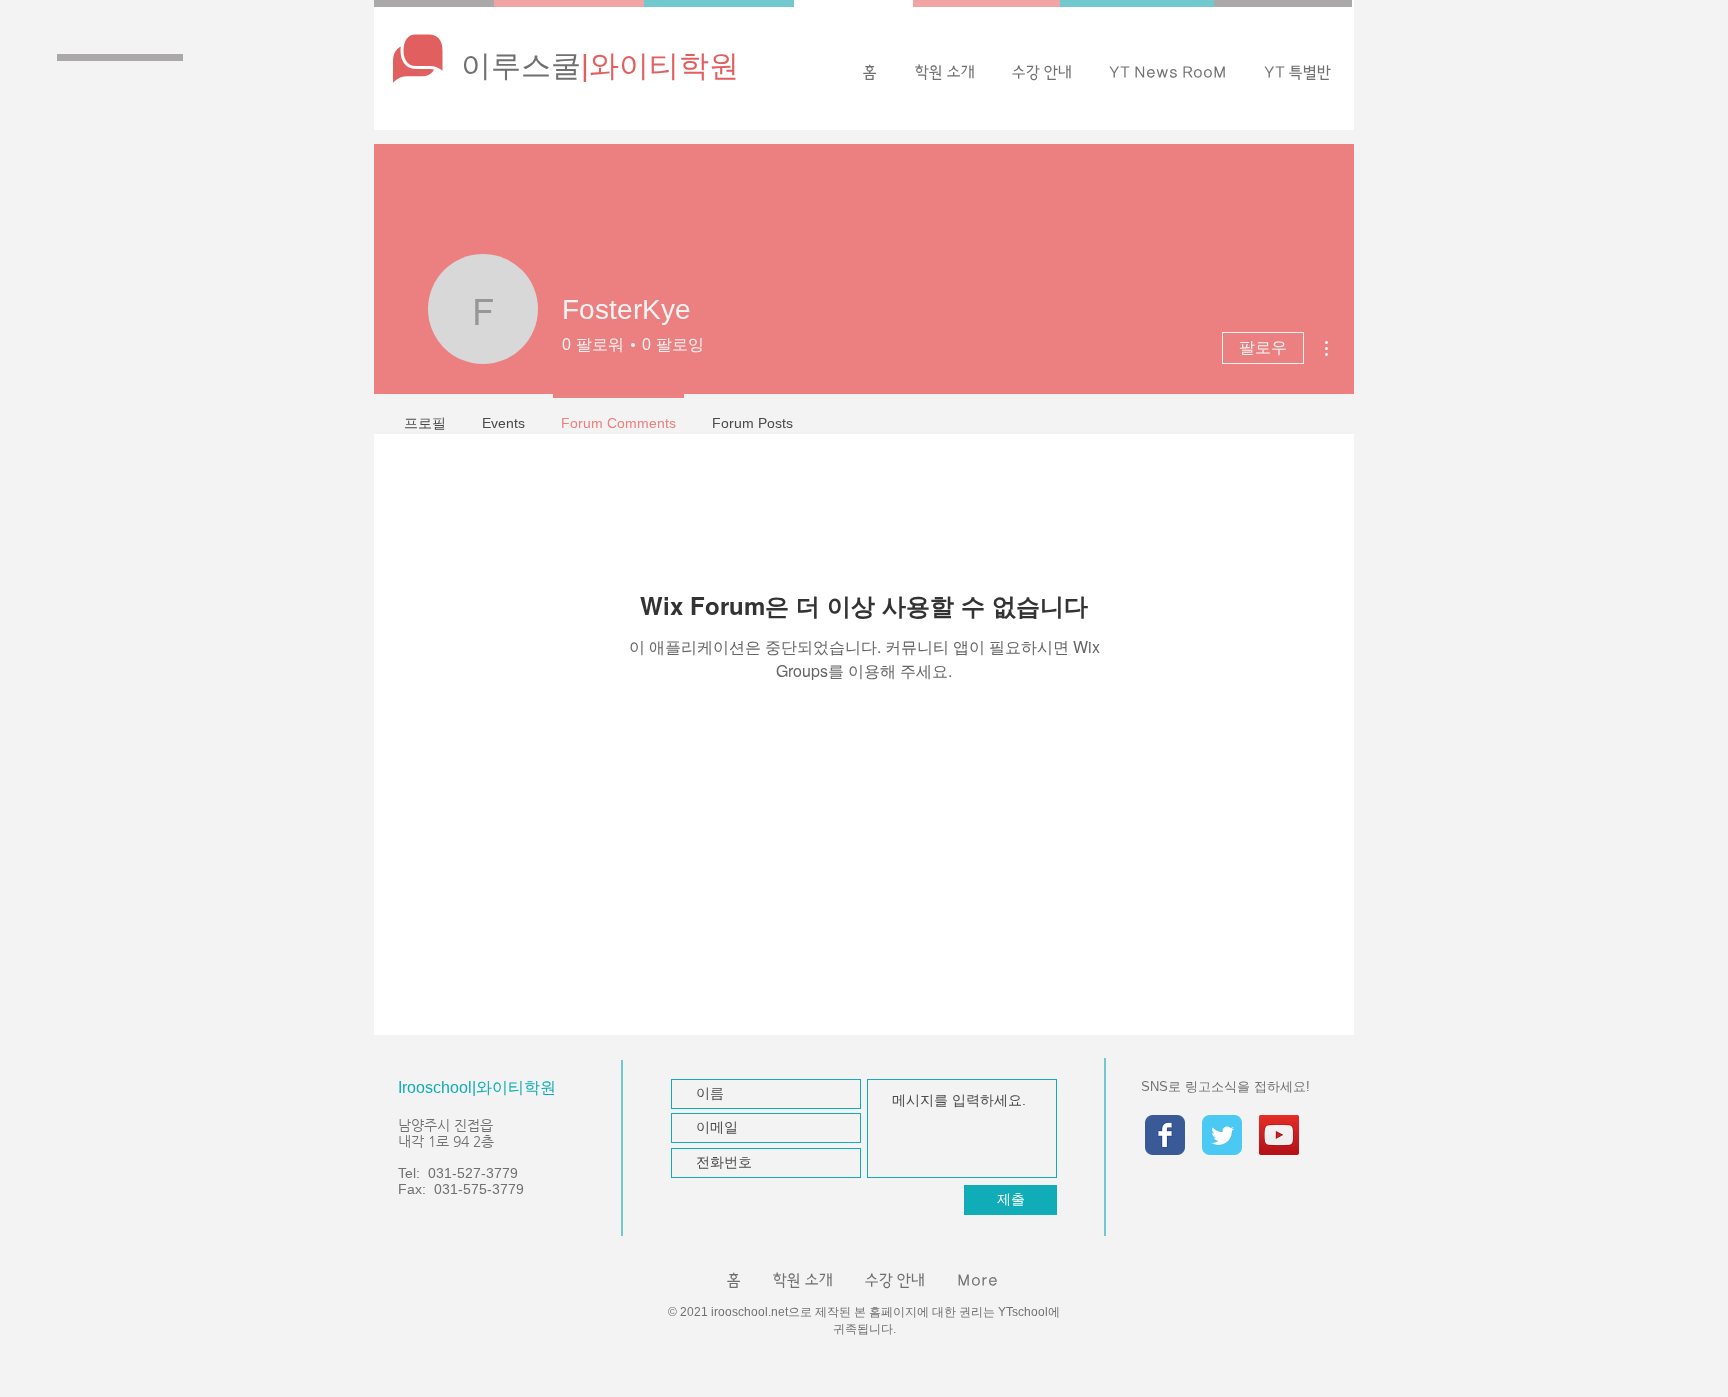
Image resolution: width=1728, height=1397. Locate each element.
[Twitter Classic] (1222, 1135)
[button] (1167, 72)
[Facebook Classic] (1165, 1135)
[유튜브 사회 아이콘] (1279, 1135)
